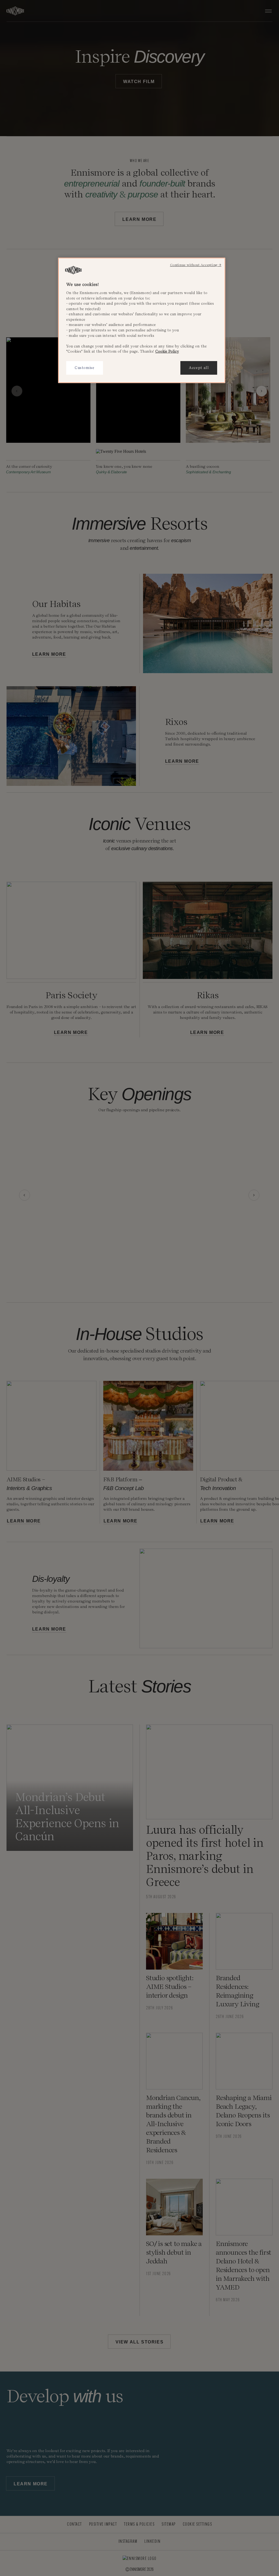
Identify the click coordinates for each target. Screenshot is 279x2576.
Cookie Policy (167, 351)
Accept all (199, 368)
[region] (142, 320)
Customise (85, 368)
